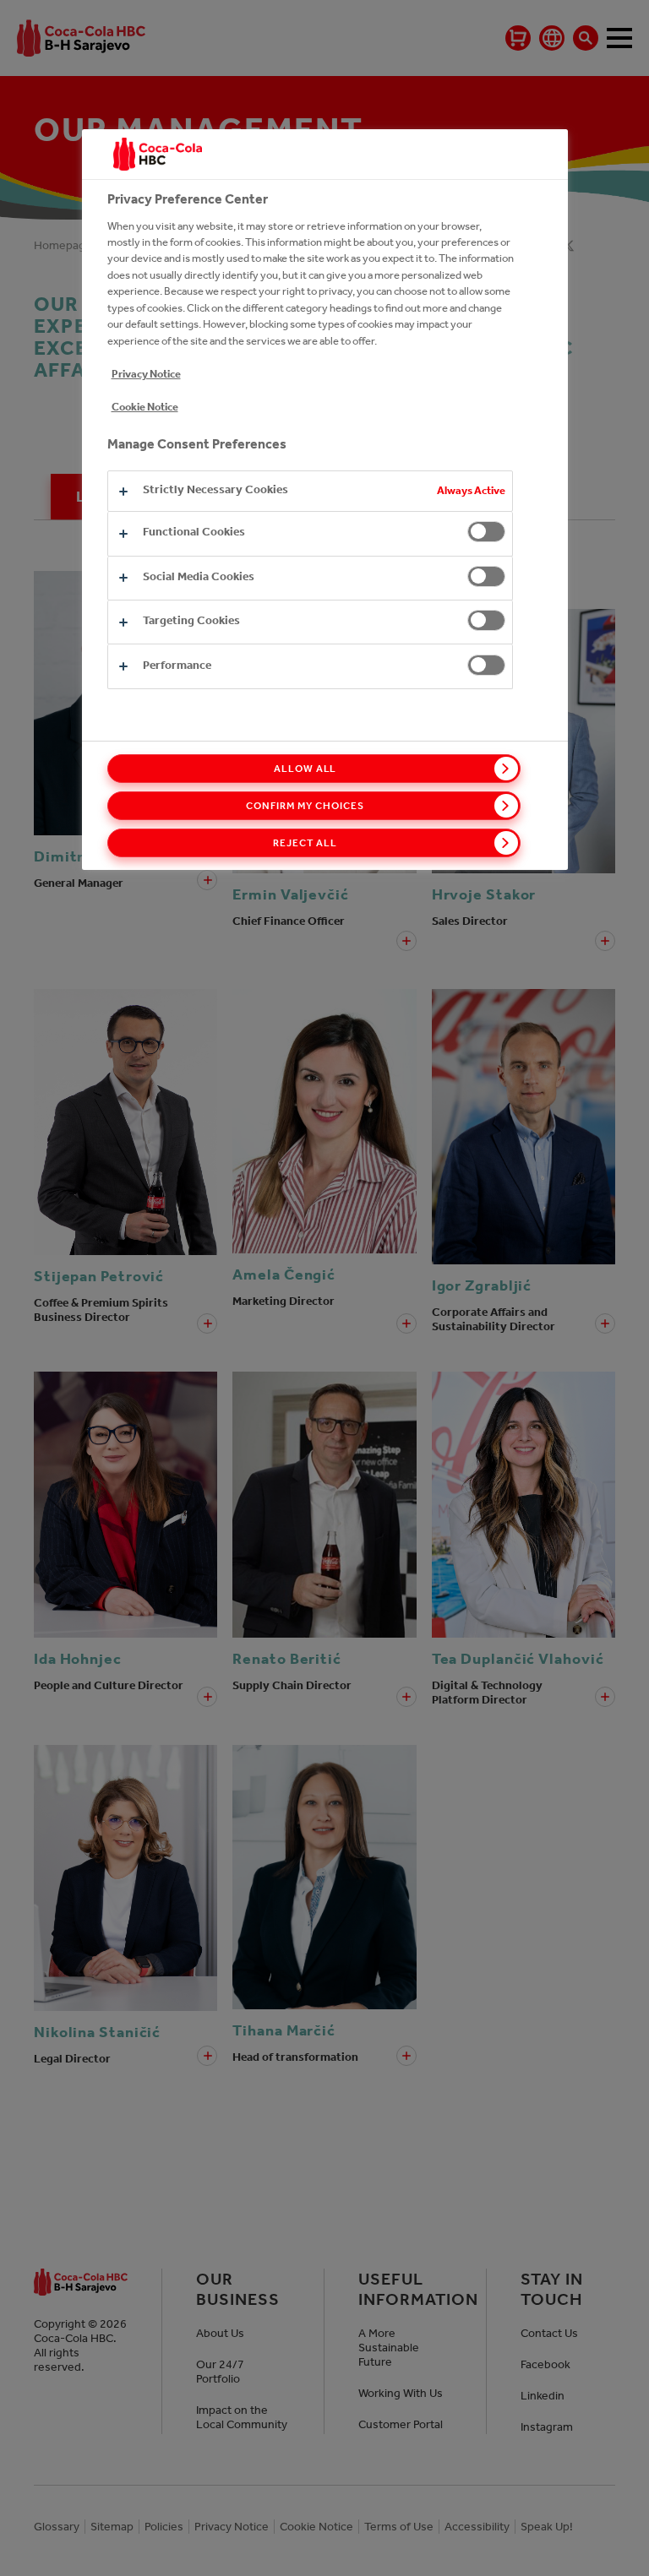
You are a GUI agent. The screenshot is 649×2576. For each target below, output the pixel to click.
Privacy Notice (146, 374)
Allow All (305, 769)
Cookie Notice (145, 407)
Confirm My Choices (305, 806)
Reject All (305, 843)
